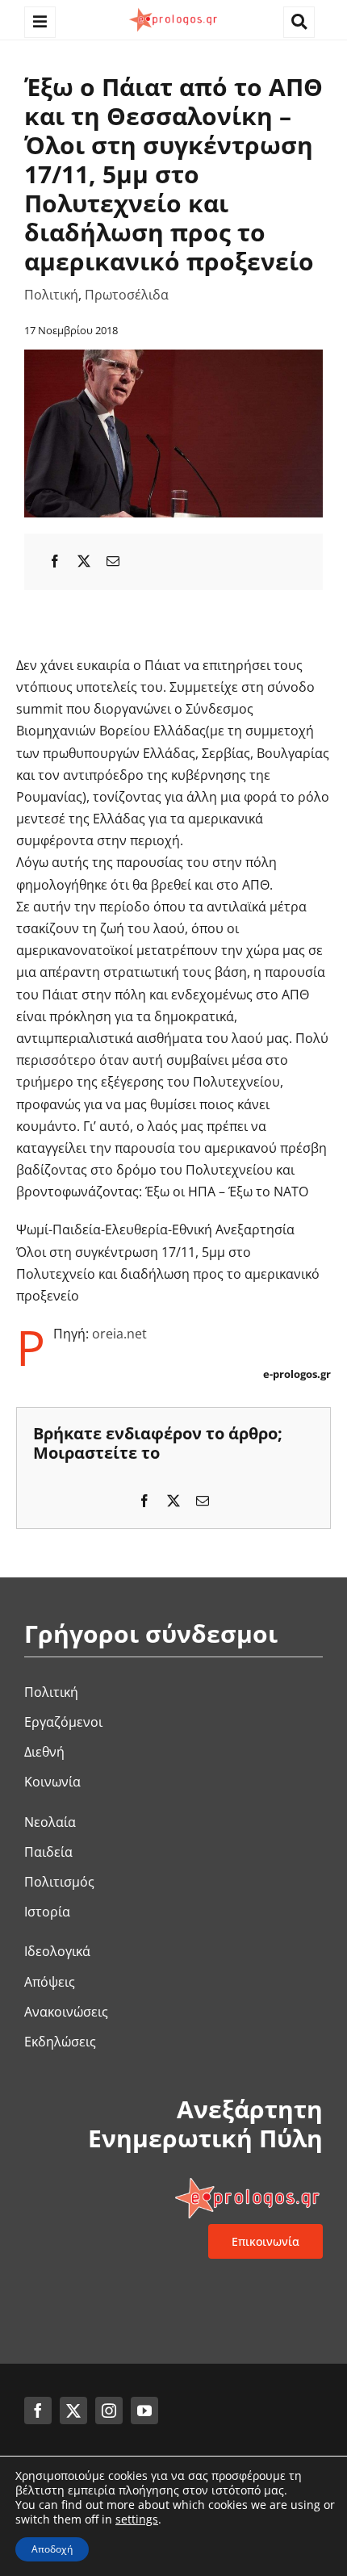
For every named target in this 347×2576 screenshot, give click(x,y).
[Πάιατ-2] (173, 356)
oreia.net (119, 1334)
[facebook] (38, 2411)
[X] (84, 561)
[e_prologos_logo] (173, 10)
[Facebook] (55, 561)
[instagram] (109, 2411)
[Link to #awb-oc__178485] (299, 22)
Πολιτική (51, 295)
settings (137, 2519)
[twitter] (73, 2411)
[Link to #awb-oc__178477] (40, 22)
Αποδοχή (52, 2549)
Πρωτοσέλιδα (127, 295)
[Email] (113, 561)
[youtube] (144, 2411)
